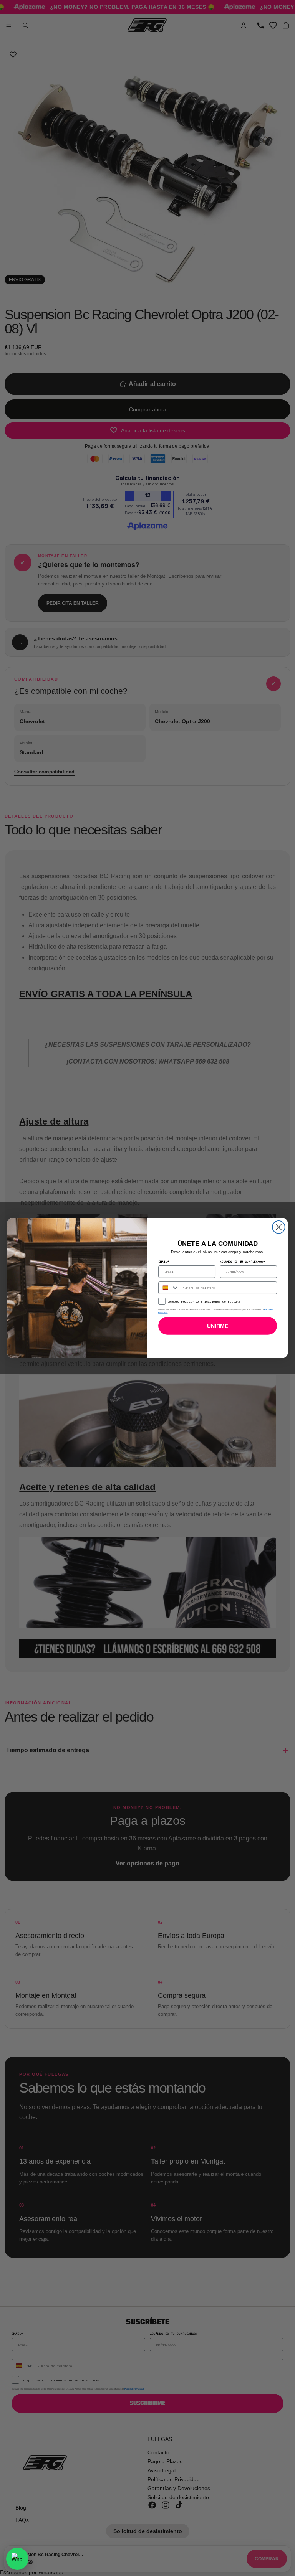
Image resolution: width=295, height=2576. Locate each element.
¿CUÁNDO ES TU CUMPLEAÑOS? (242, 1261)
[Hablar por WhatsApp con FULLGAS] (17, 2559)
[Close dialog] (279, 1227)
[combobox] (169, 1288)
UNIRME (218, 1326)
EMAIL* (164, 1261)
